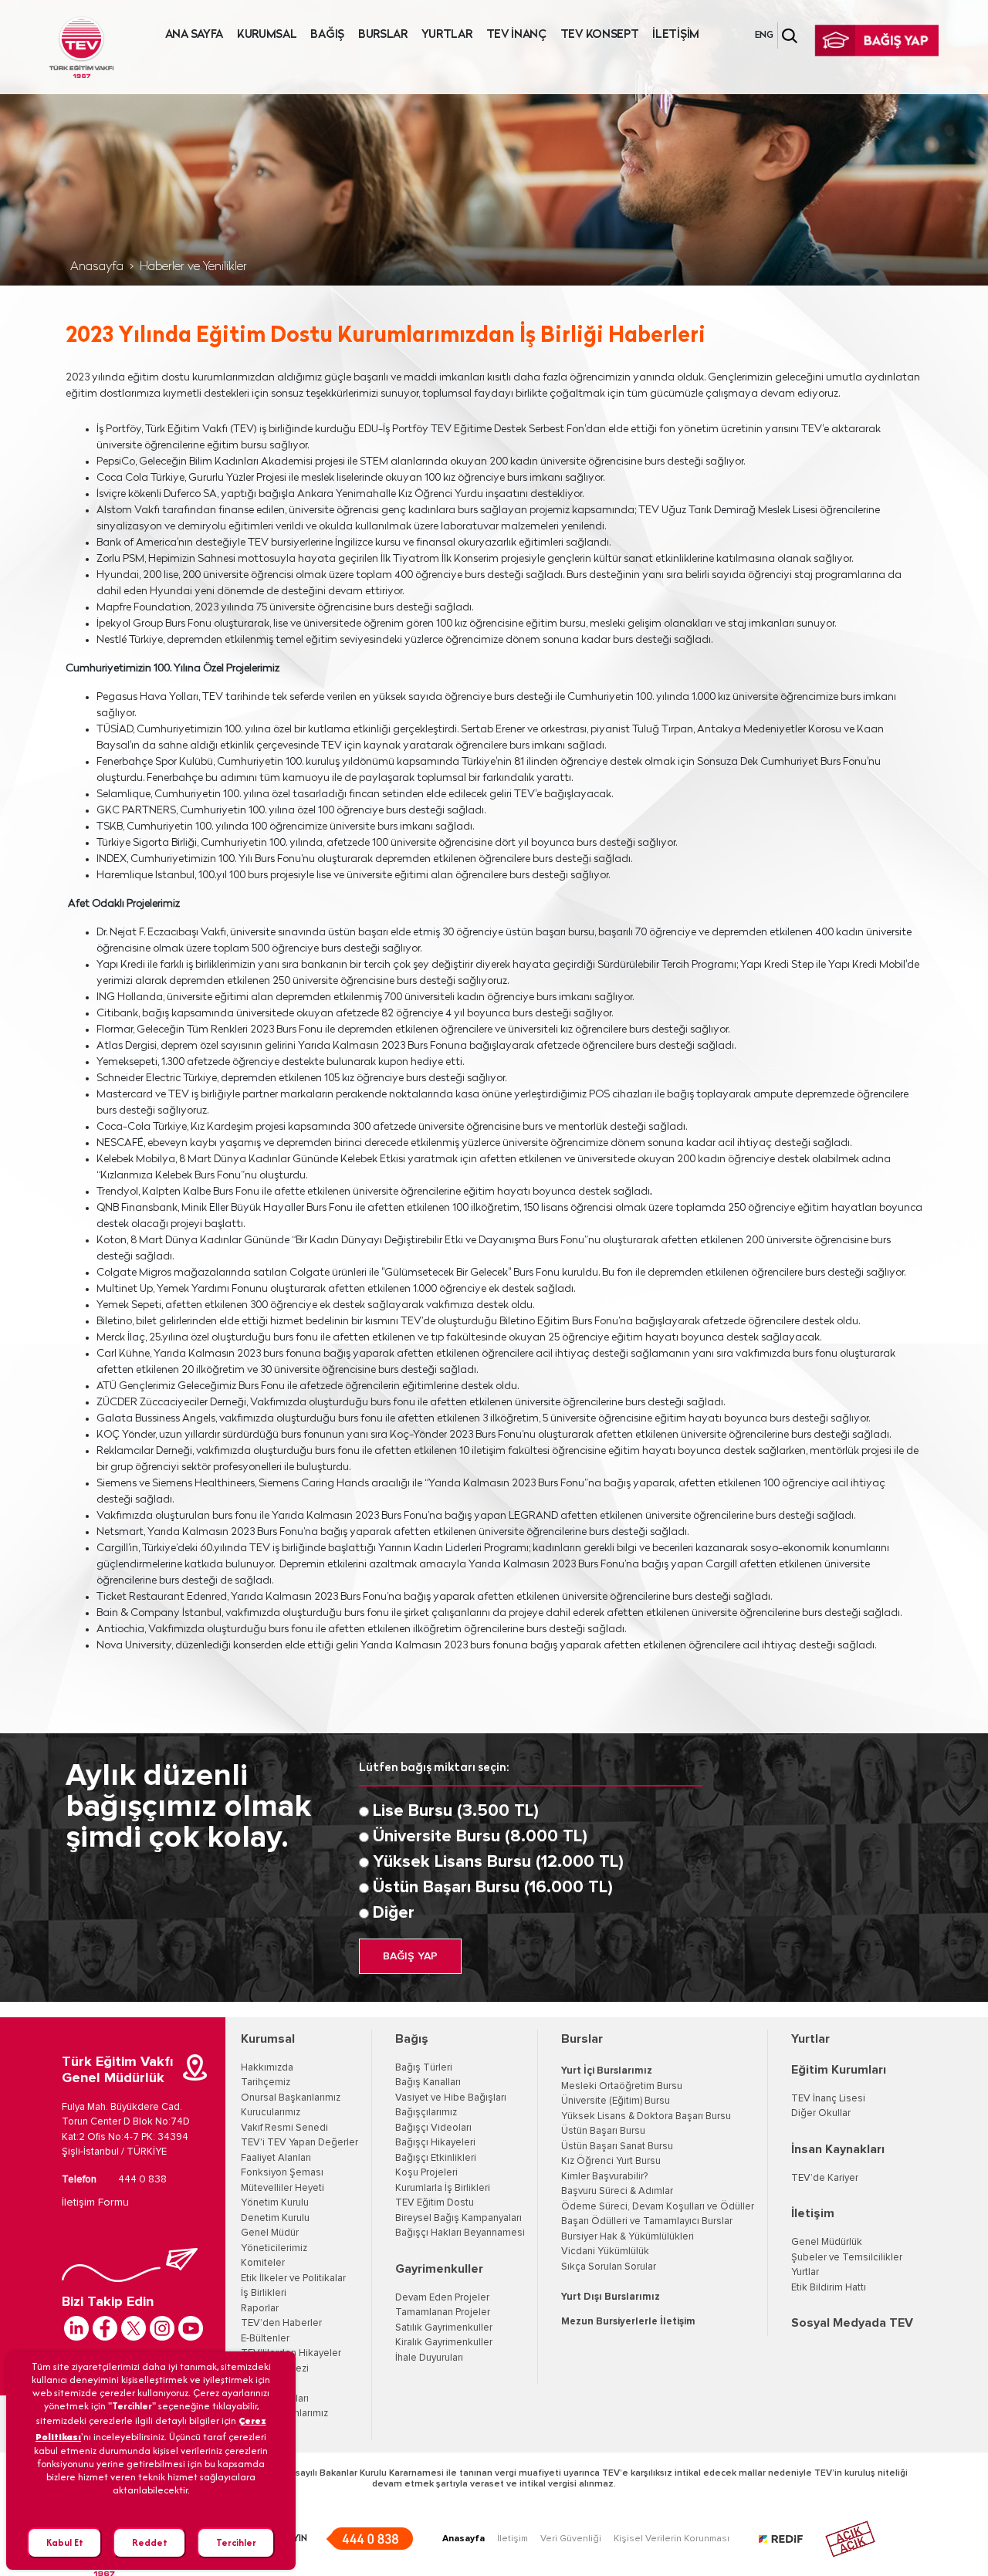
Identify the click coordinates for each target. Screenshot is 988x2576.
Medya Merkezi (275, 2369)
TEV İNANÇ (516, 35)
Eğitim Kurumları (839, 2070)
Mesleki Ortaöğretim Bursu (622, 2086)
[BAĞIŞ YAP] (877, 41)
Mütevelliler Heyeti (283, 2188)
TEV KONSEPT (600, 35)
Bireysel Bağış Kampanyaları (458, 2218)
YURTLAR (447, 35)
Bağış (412, 2039)
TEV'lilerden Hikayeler (291, 2353)
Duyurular (262, 2383)
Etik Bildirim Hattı (829, 2288)
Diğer (394, 1913)
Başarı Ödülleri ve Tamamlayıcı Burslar (647, 2221)
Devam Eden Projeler (442, 2298)
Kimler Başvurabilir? (604, 2177)
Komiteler (263, 2263)
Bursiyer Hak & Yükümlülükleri (628, 2237)
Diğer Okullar (821, 2113)
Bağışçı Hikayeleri (435, 2143)
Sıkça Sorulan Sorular (609, 2267)
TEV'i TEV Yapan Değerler (299, 2143)
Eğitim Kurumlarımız (284, 2414)
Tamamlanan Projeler (443, 2312)
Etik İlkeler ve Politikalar (293, 2279)
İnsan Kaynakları (838, 2149)
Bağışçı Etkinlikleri (436, 2158)
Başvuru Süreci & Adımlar (617, 2191)
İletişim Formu (95, 2202)
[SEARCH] (790, 36)
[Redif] (790, 2539)
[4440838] (369, 2539)
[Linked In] (76, 2328)
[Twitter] (134, 2328)
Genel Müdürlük (827, 2242)
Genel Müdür (270, 2233)
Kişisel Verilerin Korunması (672, 2539)
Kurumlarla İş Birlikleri (443, 2188)
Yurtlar (810, 2039)
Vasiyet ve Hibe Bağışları (451, 2098)
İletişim (813, 2213)
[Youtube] (191, 2328)
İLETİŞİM (676, 35)
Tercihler (236, 2542)
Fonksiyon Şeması (282, 2173)
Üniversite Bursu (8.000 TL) (480, 1837)
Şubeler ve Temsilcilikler (847, 2258)
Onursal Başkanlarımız (291, 2098)
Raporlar (260, 2309)
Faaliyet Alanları (276, 2158)
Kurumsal (268, 2039)
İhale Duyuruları (275, 2399)
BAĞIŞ (327, 35)
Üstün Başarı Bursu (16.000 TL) (493, 1888)
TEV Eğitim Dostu (435, 2203)
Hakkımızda (267, 2068)
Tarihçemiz (266, 2082)
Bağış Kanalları (428, 2082)
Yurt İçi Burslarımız (607, 2071)
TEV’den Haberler (281, 2323)
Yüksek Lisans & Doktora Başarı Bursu (646, 2116)
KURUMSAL (267, 35)
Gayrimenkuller (439, 2269)
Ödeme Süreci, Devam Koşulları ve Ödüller (658, 2207)
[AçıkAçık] (850, 2539)
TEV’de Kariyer (825, 2178)
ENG (764, 35)
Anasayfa (97, 267)
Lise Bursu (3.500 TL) (456, 1811)
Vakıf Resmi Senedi (284, 2128)
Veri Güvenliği (571, 2539)
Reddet (150, 2542)
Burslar (582, 2039)
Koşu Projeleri (426, 2173)
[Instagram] (162, 2328)
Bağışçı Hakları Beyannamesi (460, 2233)
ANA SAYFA (194, 35)
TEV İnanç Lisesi (828, 2099)
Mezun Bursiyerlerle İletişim (628, 2322)
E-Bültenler (265, 2339)
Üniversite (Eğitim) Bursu (616, 2101)
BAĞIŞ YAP (410, 1956)
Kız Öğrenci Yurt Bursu (611, 2161)
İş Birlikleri (264, 2293)
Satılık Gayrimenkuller (444, 2328)
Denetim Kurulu (275, 2218)
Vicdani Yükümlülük (605, 2251)
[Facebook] (105, 2328)
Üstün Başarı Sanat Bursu (617, 2147)
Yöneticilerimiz (274, 2248)
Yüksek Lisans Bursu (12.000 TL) (498, 1862)
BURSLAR (383, 35)
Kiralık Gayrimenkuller (444, 2343)
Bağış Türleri (424, 2068)
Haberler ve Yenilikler (193, 267)
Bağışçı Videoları (433, 2128)
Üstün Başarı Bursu (603, 2131)
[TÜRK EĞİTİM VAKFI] (81, 47)
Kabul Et (65, 2542)
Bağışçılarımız (426, 2113)
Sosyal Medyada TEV (852, 2323)
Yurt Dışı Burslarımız (611, 2297)
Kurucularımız (271, 2113)
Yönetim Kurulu (275, 2203)
